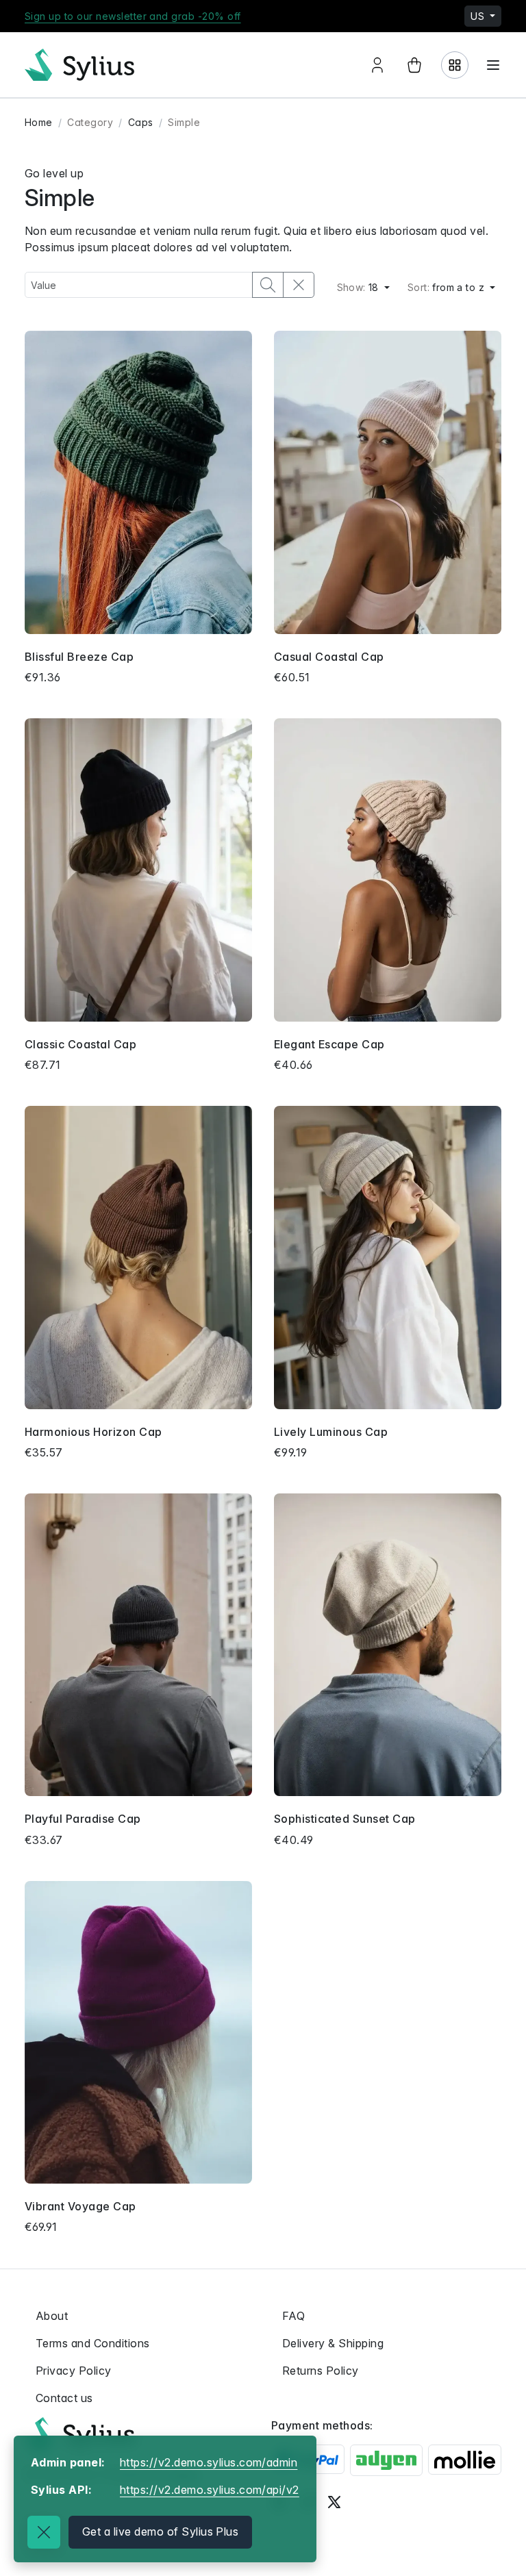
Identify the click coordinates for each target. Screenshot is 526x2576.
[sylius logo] (79, 65)
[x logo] (334, 2501)
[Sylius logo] (79, 2433)
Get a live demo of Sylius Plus (160, 2531)
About (52, 2316)
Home (39, 122)
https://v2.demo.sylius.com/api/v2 (210, 2490)
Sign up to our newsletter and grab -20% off (133, 16)
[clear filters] (299, 285)
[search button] (268, 285)
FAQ (293, 2316)
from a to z (448, 287)
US (479, 16)
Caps (141, 122)
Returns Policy (321, 2371)
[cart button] (414, 65)
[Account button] (377, 65)
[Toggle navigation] (493, 65)
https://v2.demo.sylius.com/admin (209, 2462)
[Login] (455, 65)
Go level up (54, 173)
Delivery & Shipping (333, 2343)
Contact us (64, 2398)
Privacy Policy (74, 2371)
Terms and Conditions (93, 2343)
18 (360, 287)
